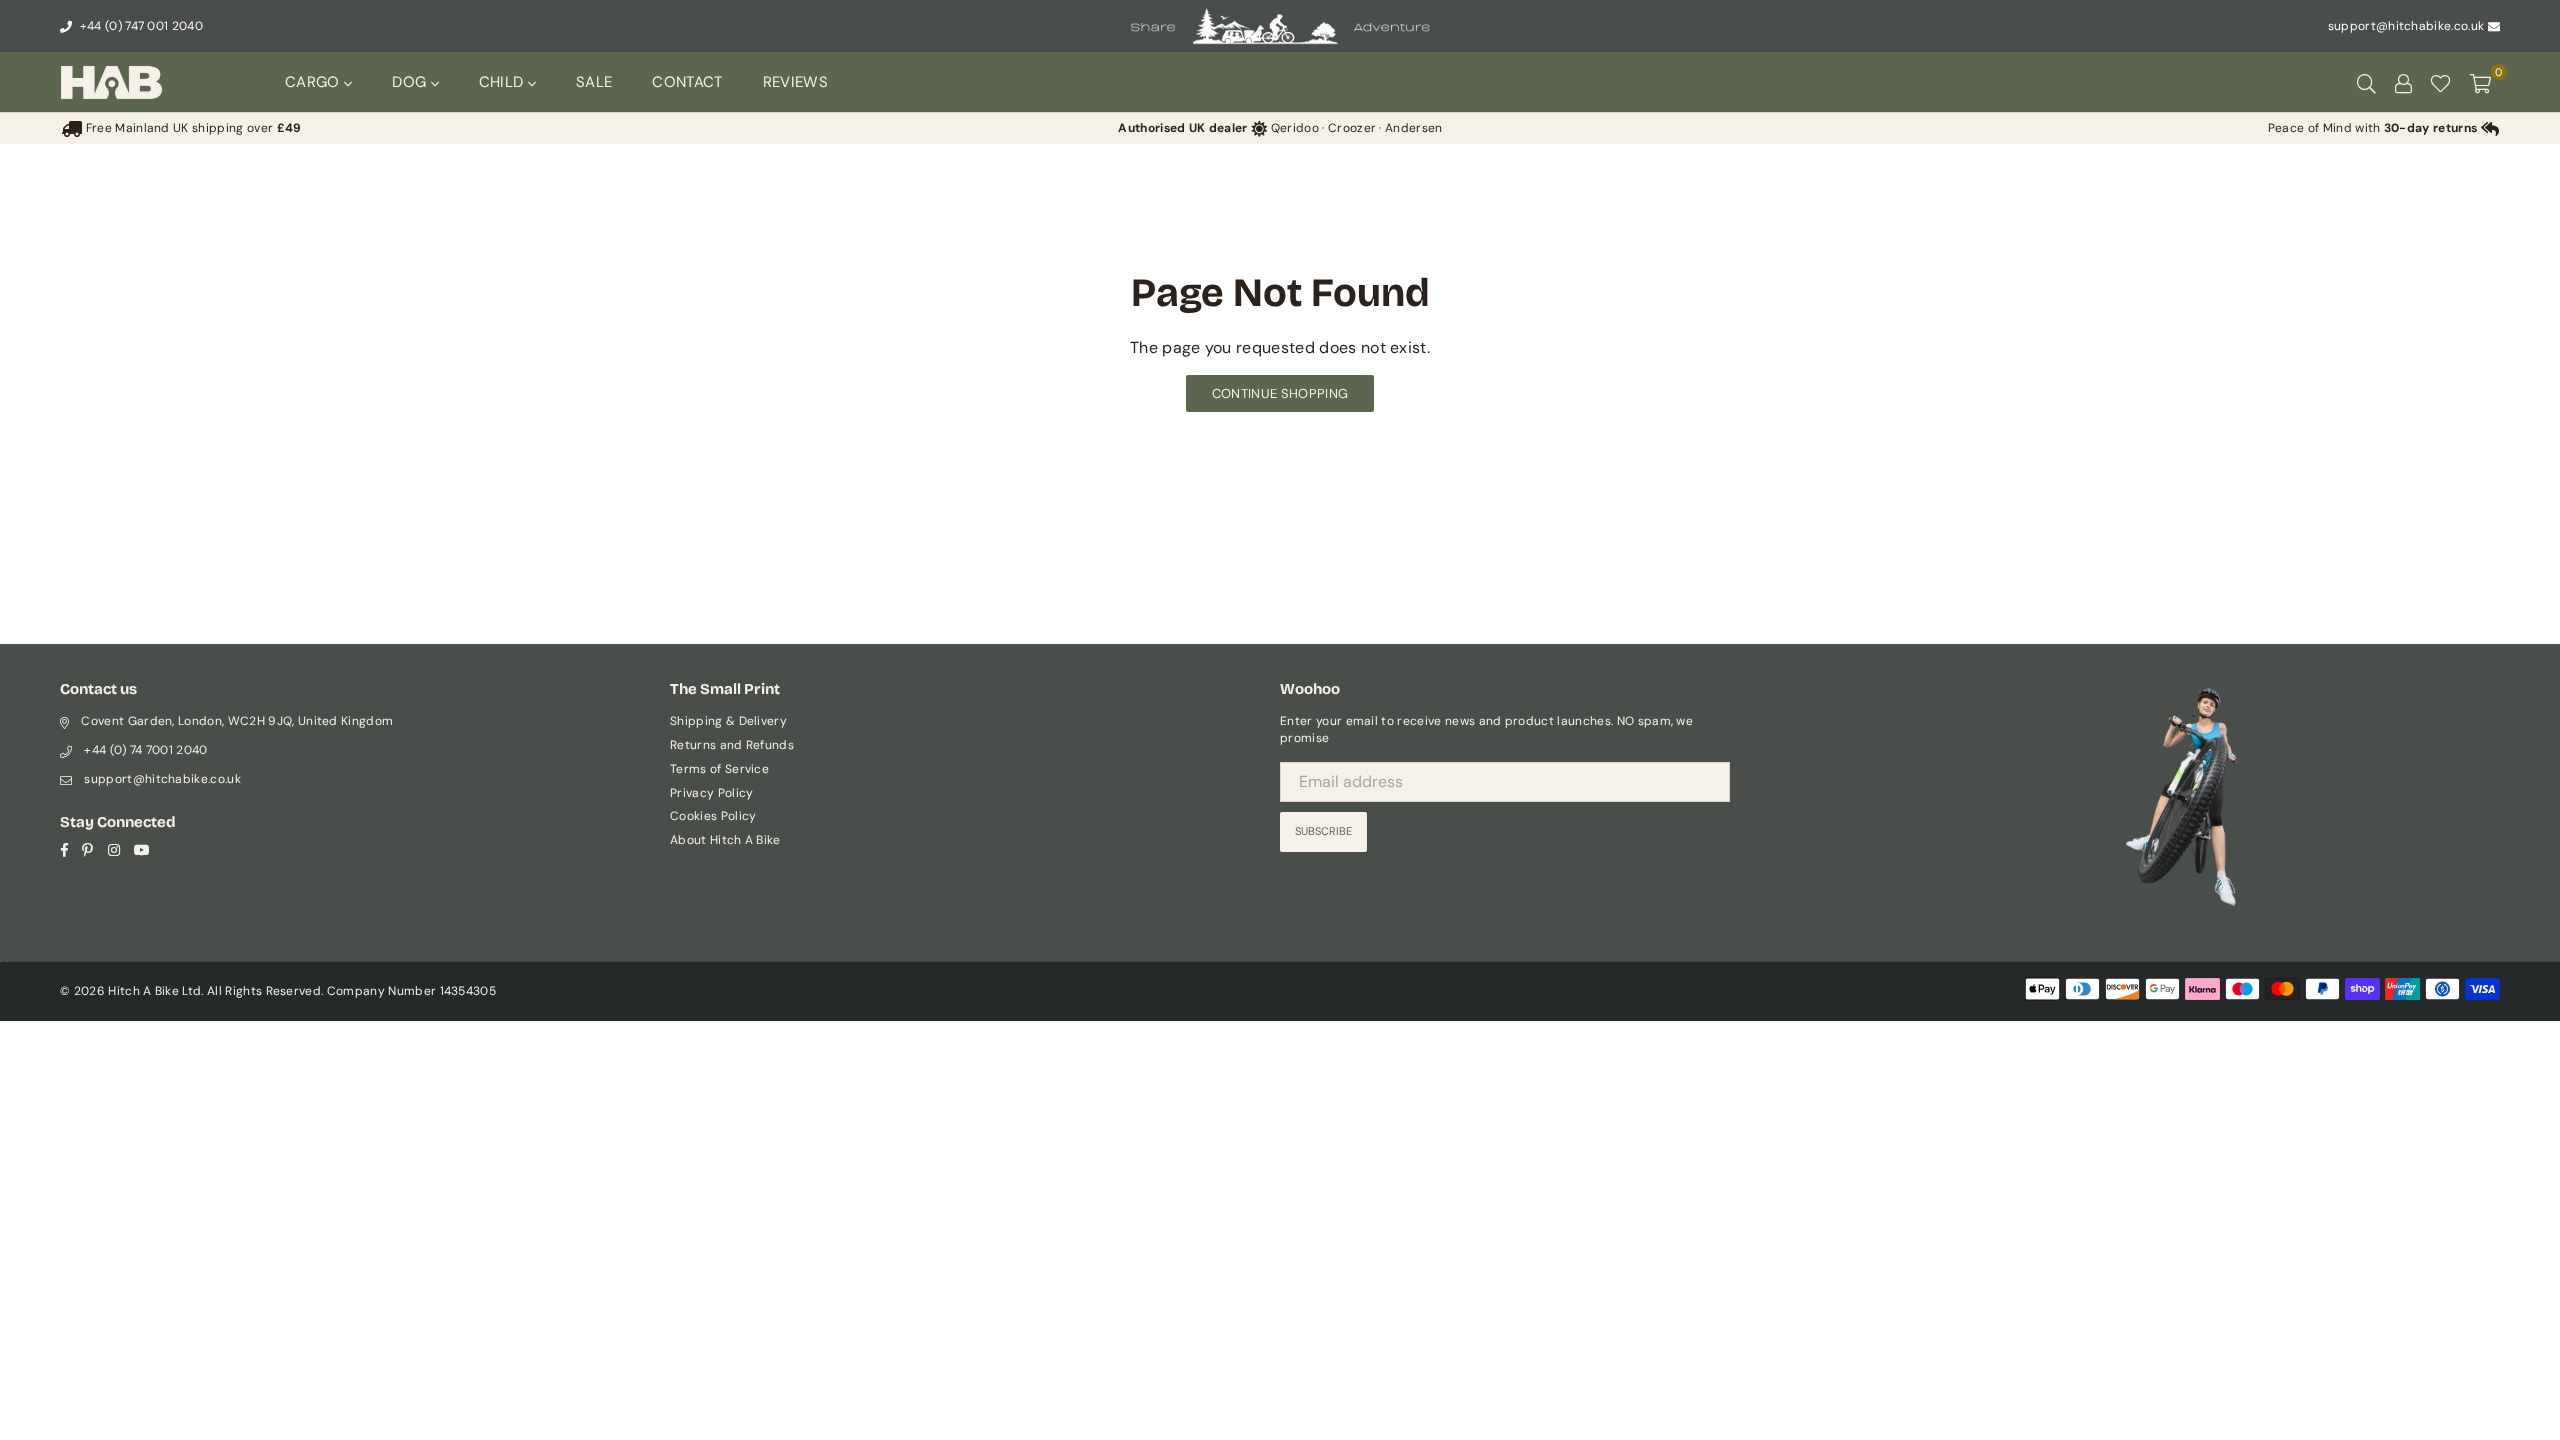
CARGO (314, 82)
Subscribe (1323, 831)
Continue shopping (1280, 393)
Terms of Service (719, 769)
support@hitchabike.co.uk (2406, 26)
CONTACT (687, 82)
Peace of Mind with (2373, 128)
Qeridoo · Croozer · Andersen (1280, 128)
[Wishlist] (2440, 82)
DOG (411, 82)
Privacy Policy (711, 793)
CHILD (503, 82)
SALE (594, 82)
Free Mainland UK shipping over (191, 128)
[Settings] (2403, 82)
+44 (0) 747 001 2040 (139, 26)
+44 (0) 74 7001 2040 (145, 750)
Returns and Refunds (732, 745)
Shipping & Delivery (728, 721)
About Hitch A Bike (725, 840)
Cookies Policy (713, 816)
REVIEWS (795, 82)
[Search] (2366, 82)
